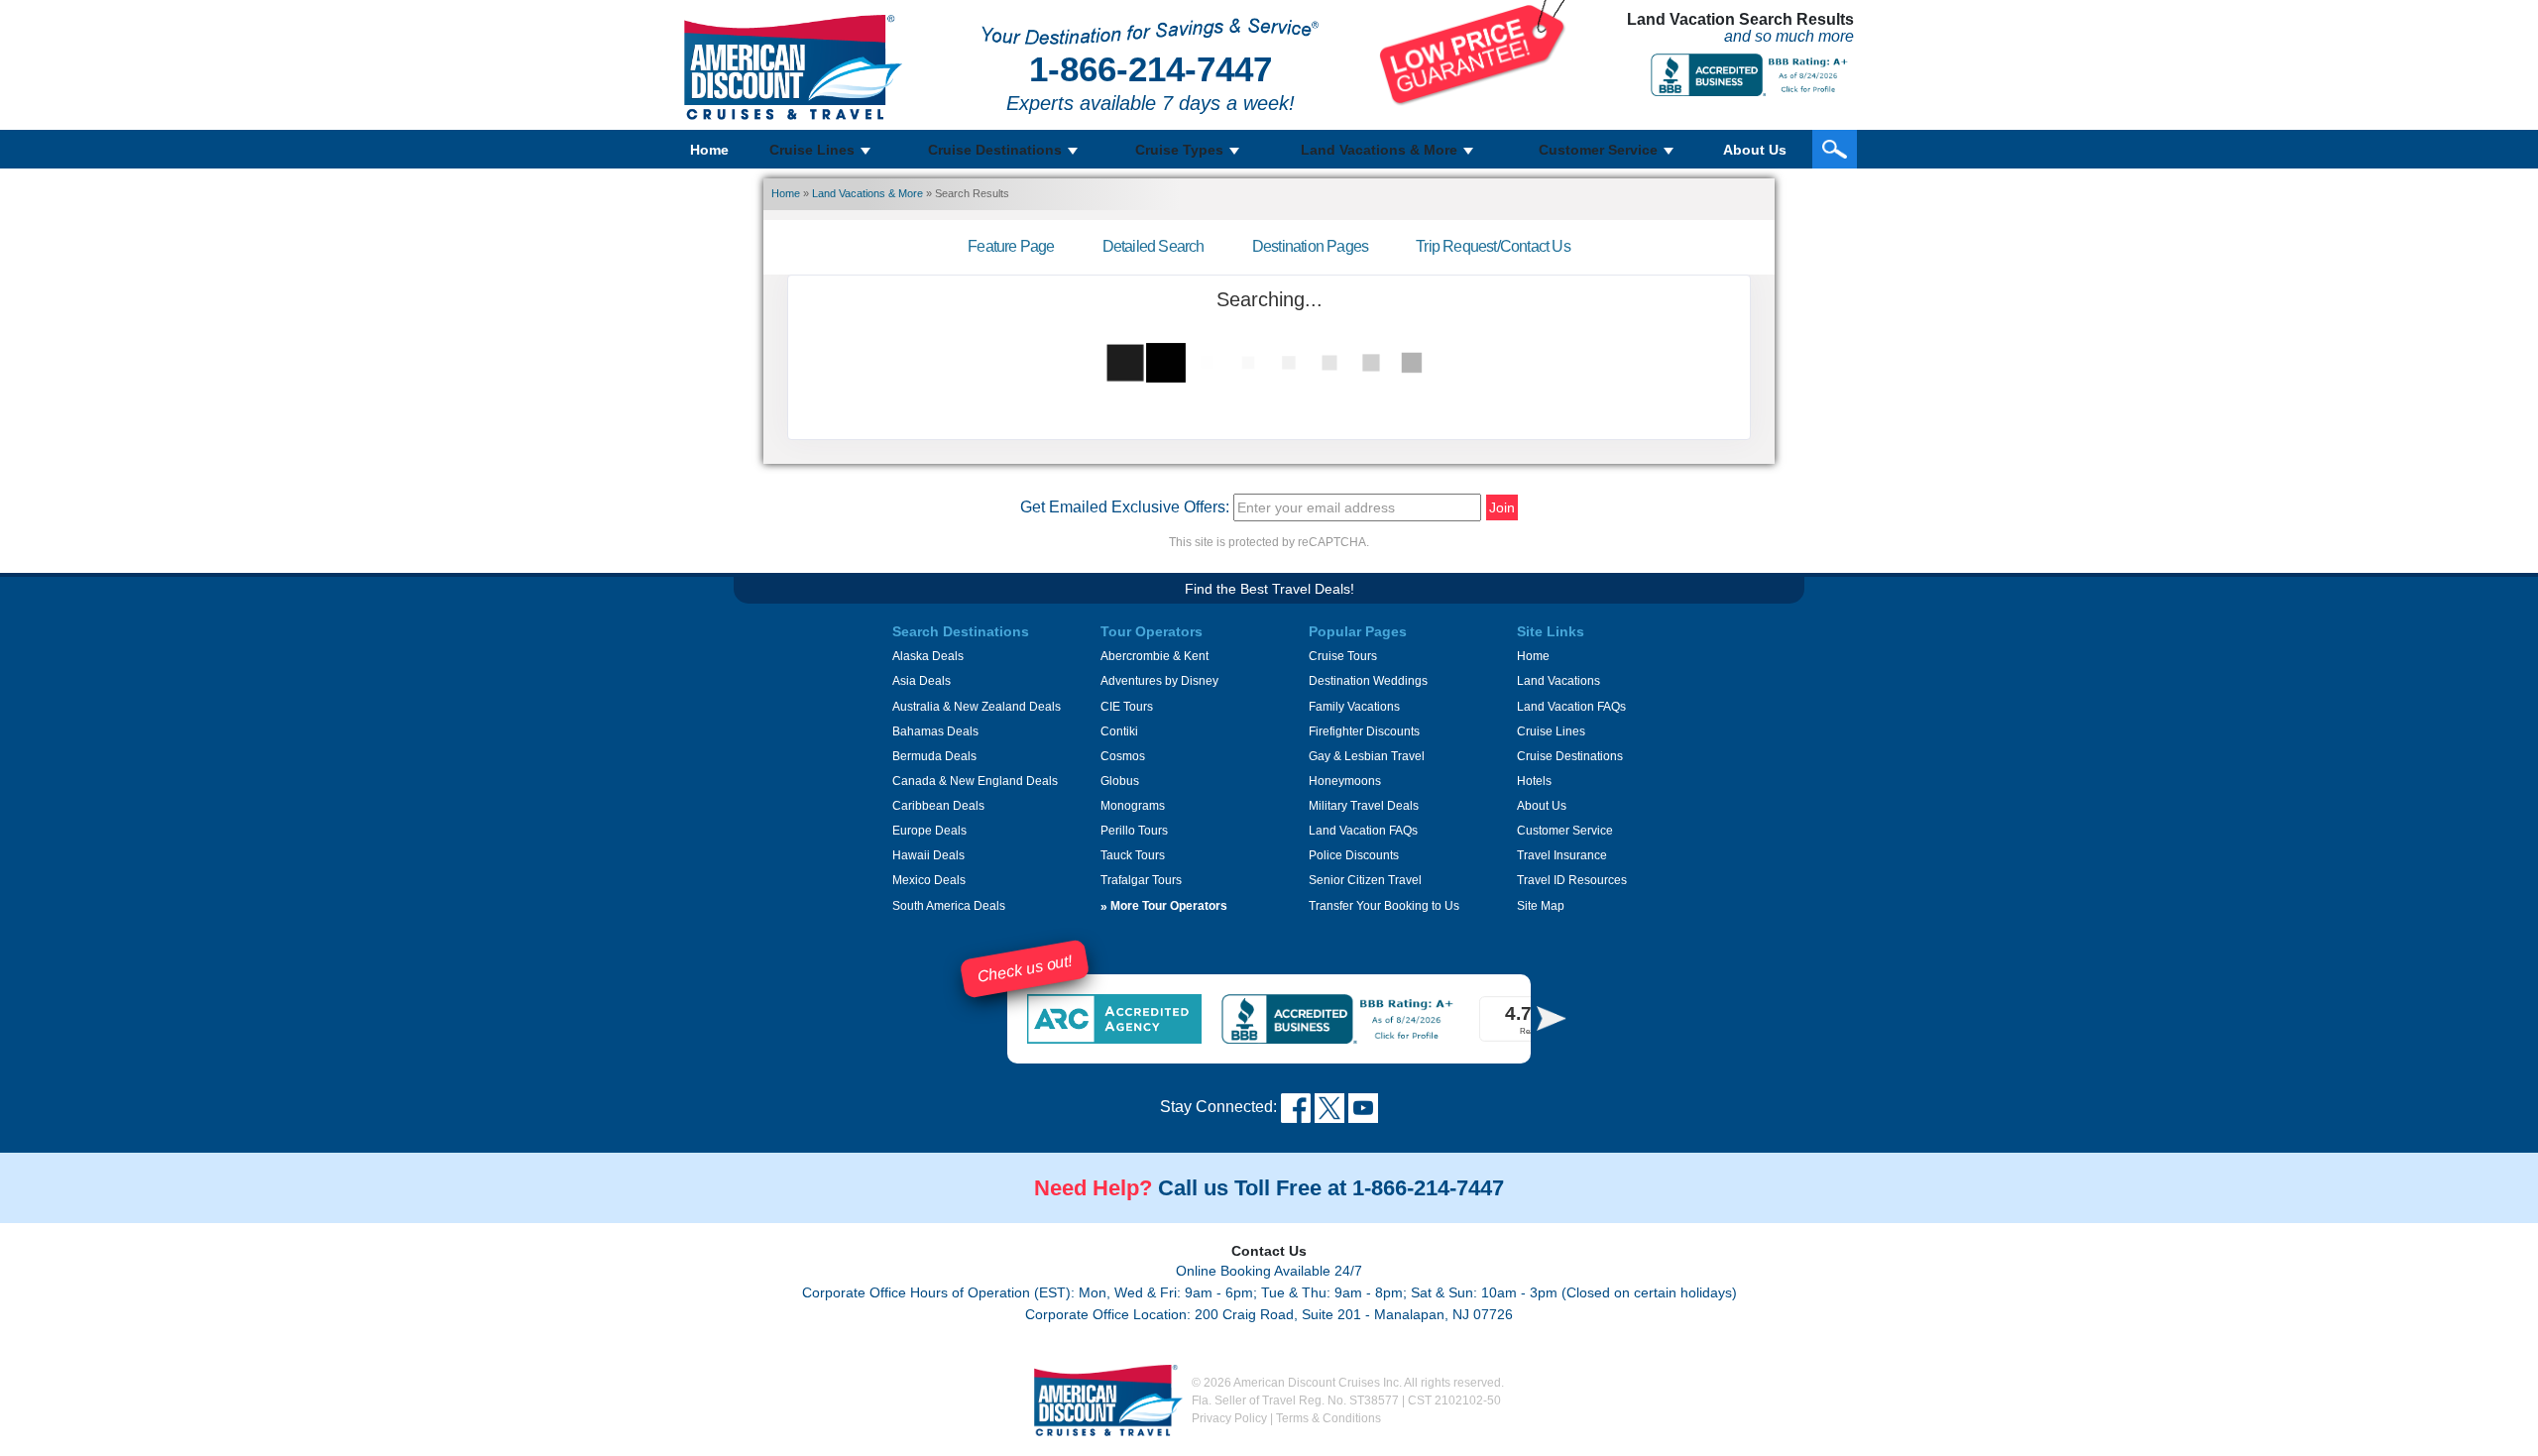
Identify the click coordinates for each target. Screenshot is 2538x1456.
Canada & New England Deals (975, 781)
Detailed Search (1154, 246)
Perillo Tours (1134, 831)
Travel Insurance (1562, 855)
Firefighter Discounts (1364, 731)
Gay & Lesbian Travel (1367, 756)
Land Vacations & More (867, 193)
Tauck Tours (1133, 855)
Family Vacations (1354, 707)
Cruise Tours (1343, 656)
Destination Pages (1310, 246)
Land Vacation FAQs (1363, 831)
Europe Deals (929, 831)
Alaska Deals (928, 656)
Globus (1120, 781)
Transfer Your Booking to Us (1384, 906)
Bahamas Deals (935, 731)
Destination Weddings (1368, 681)
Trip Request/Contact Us (1493, 246)
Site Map (1541, 906)
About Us (1755, 150)
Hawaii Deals (928, 855)
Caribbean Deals (938, 806)
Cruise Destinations (1570, 756)
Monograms (1133, 806)
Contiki (1119, 731)
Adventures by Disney (1159, 681)
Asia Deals (922, 681)
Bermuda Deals (934, 756)
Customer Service (1565, 831)
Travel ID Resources (1572, 880)
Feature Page (1011, 246)
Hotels (1534, 781)
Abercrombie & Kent (1154, 656)
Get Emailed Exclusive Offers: (1125, 507)
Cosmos (1123, 756)
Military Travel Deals (1364, 806)
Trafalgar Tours (1141, 880)
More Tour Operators (1164, 906)
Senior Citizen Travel (1365, 880)
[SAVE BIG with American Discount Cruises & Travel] (1473, 52)
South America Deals (949, 906)
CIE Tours (1127, 707)
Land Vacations (1558, 681)
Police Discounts (1354, 855)
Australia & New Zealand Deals (977, 707)
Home (709, 150)
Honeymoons (1345, 781)
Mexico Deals (929, 880)
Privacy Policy (1229, 1418)
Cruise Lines (1551, 731)
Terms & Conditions (1328, 1418)
